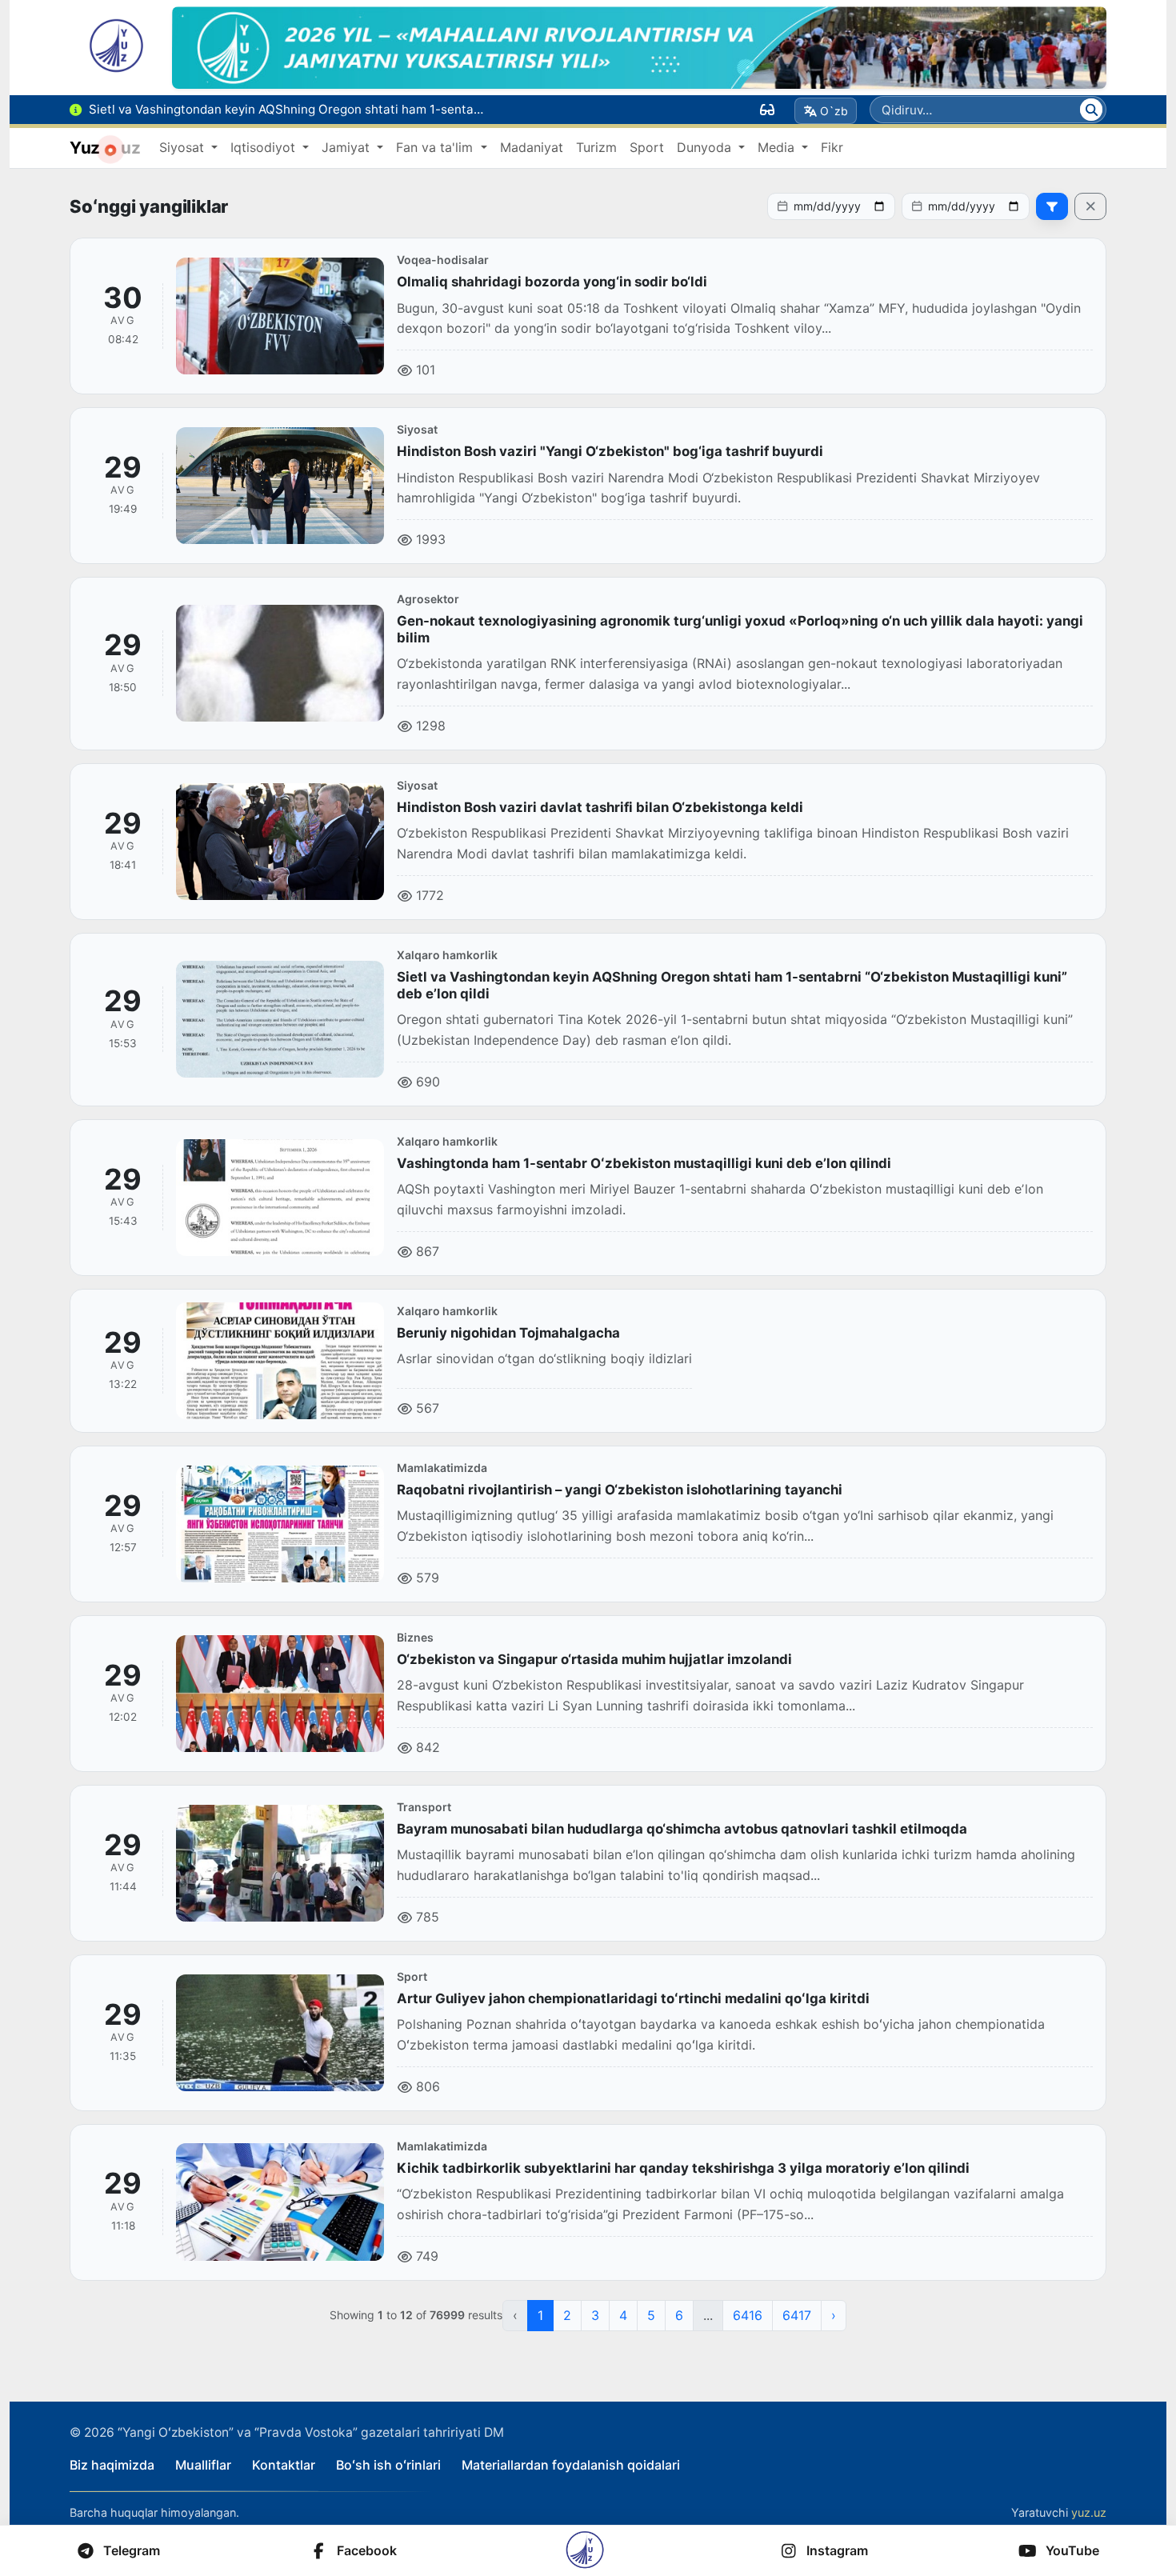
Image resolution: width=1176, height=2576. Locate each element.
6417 (797, 2315)
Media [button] (778, 147)
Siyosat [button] (184, 147)
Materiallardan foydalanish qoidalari (571, 2465)
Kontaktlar (284, 2465)
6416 (748, 2315)
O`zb (834, 111)
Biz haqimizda (112, 2465)
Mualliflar (203, 2465)
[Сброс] (1090, 206)
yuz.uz (1089, 2512)
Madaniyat (532, 147)
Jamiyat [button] (348, 147)
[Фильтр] (1052, 206)
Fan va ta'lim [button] (436, 147)
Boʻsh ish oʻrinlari (388, 2465)
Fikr (832, 147)
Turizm (596, 147)
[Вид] (767, 110)
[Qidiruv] (1091, 110)
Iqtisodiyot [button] (265, 147)
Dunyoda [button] (706, 147)
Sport (647, 147)
